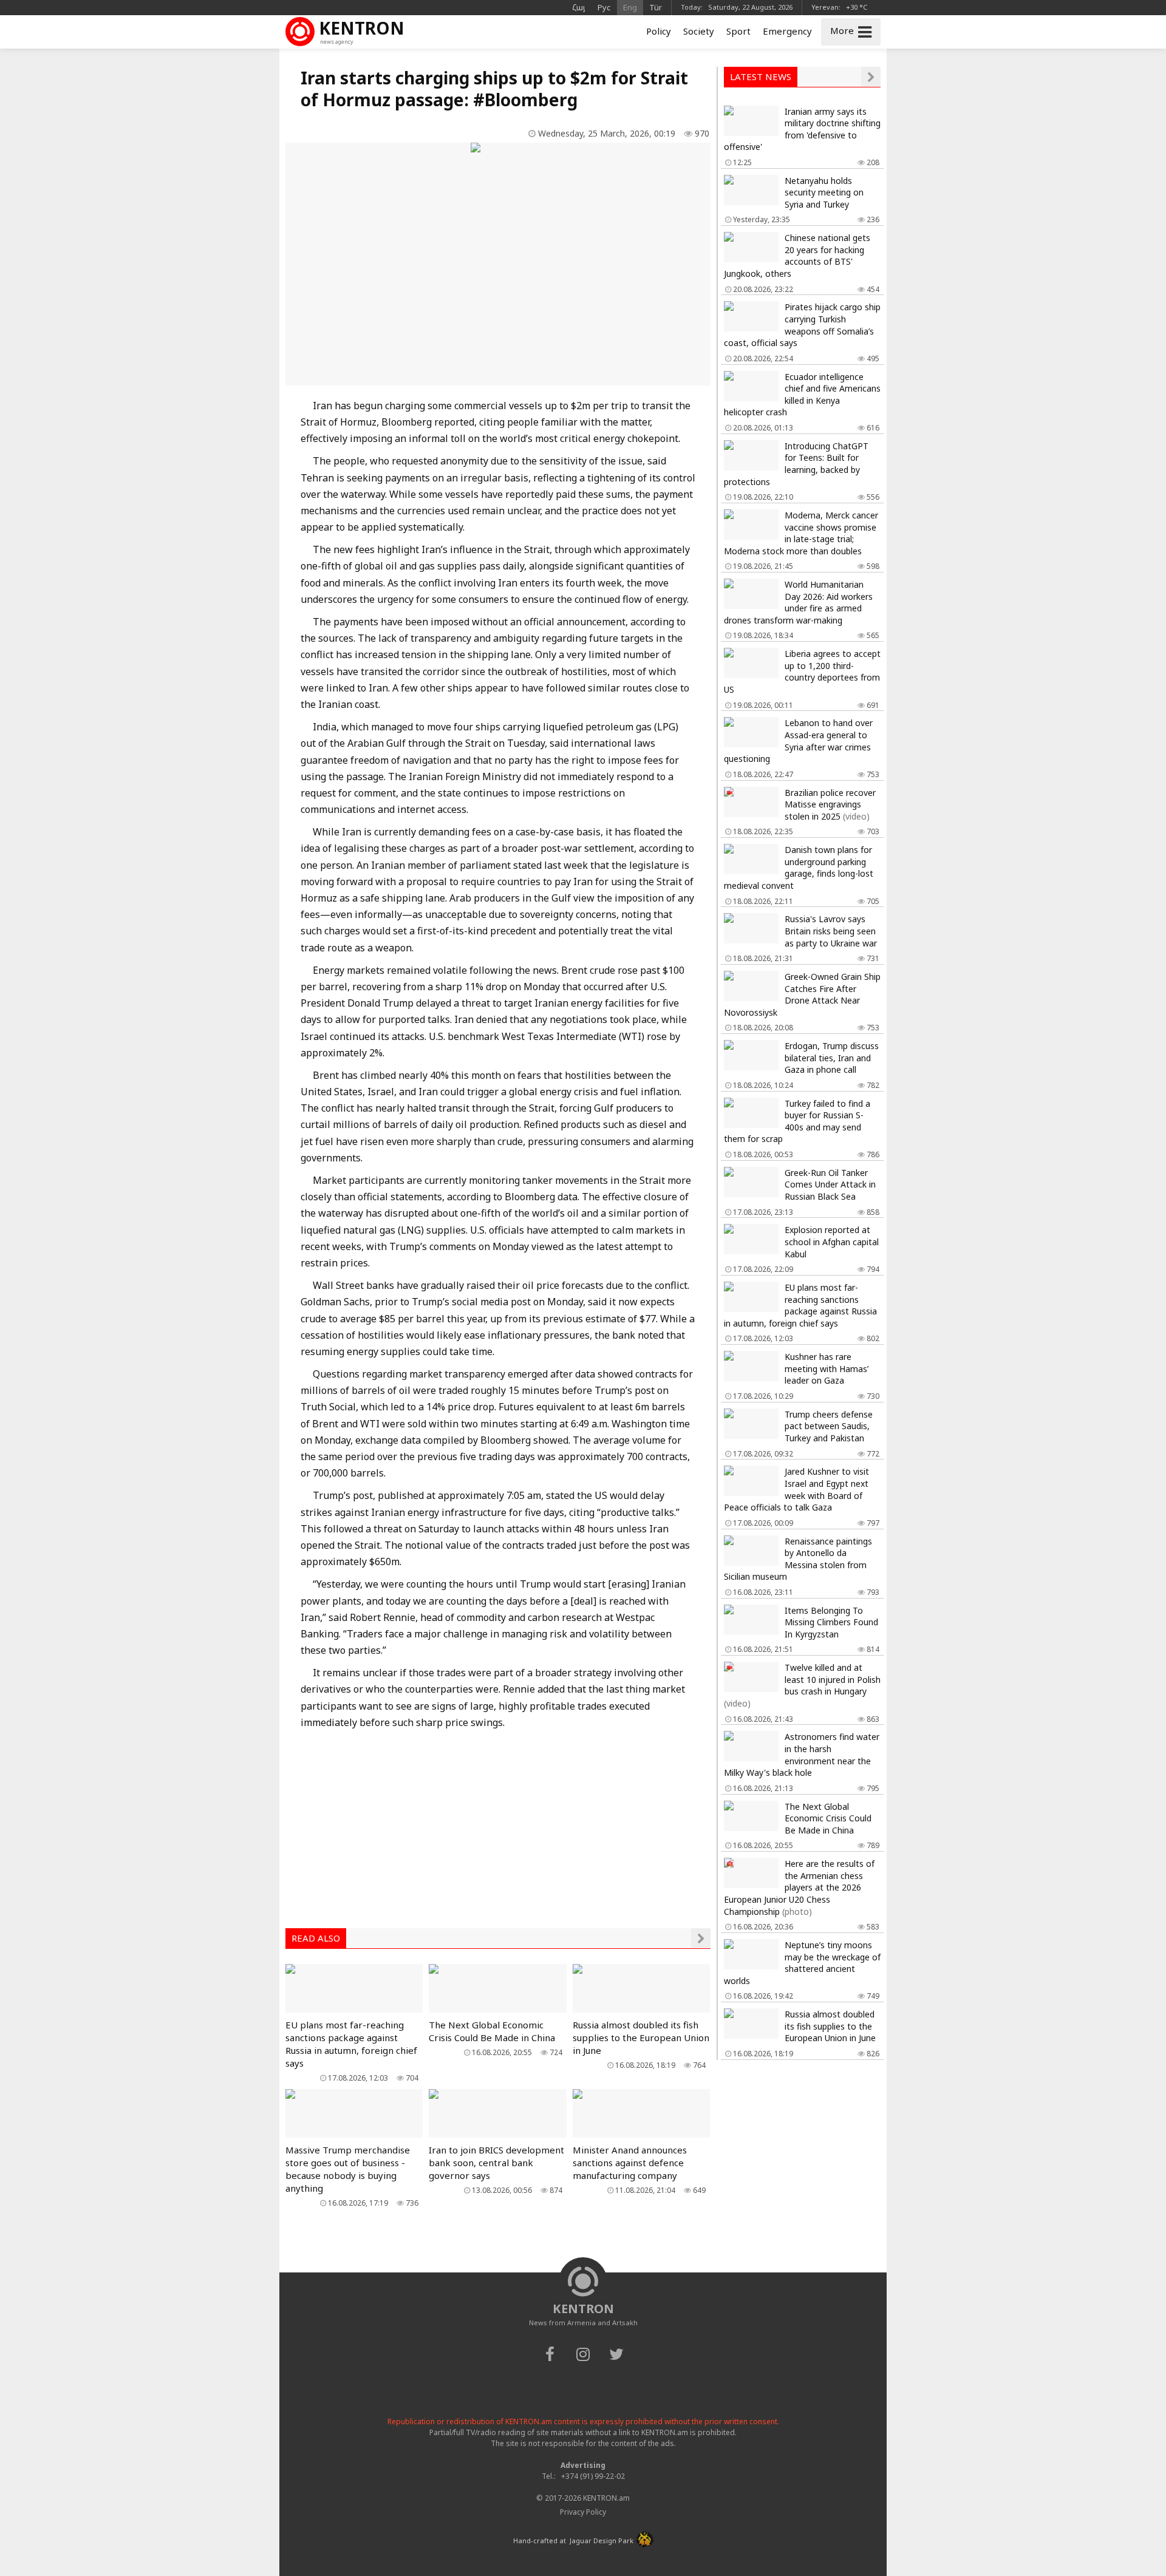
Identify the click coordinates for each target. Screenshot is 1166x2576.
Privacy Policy (583, 2512)
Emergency (787, 31)
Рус (604, 7)
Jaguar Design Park (602, 2540)
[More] (701, 1938)
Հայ (579, 7)
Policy (659, 31)
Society (699, 31)
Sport (738, 31)
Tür (656, 7)
